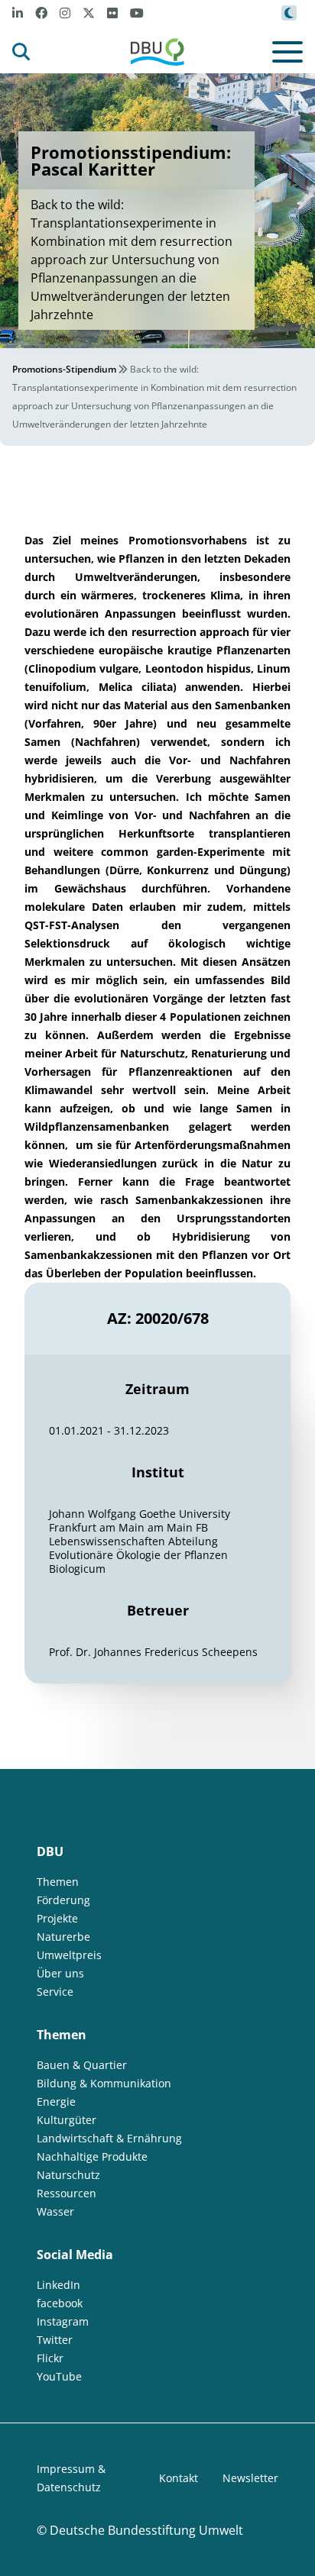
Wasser (55, 2211)
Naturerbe (63, 1937)
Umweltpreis (69, 1955)
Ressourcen (67, 2193)
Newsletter (250, 2478)
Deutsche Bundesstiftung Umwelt (146, 2530)
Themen (58, 1882)
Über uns (60, 1973)
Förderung (63, 1900)
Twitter (55, 2340)
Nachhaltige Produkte (92, 2156)
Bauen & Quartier (82, 2065)
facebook (60, 2303)
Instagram (63, 2321)
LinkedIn (58, 2285)
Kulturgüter (67, 2120)
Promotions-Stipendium (64, 369)
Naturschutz (68, 2175)
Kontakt (179, 2478)
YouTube (59, 2376)
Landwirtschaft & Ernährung (109, 2138)
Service (55, 1992)
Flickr (50, 2358)
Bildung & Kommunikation (104, 2083)
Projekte (57, 1918)
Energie (56, 2101)
